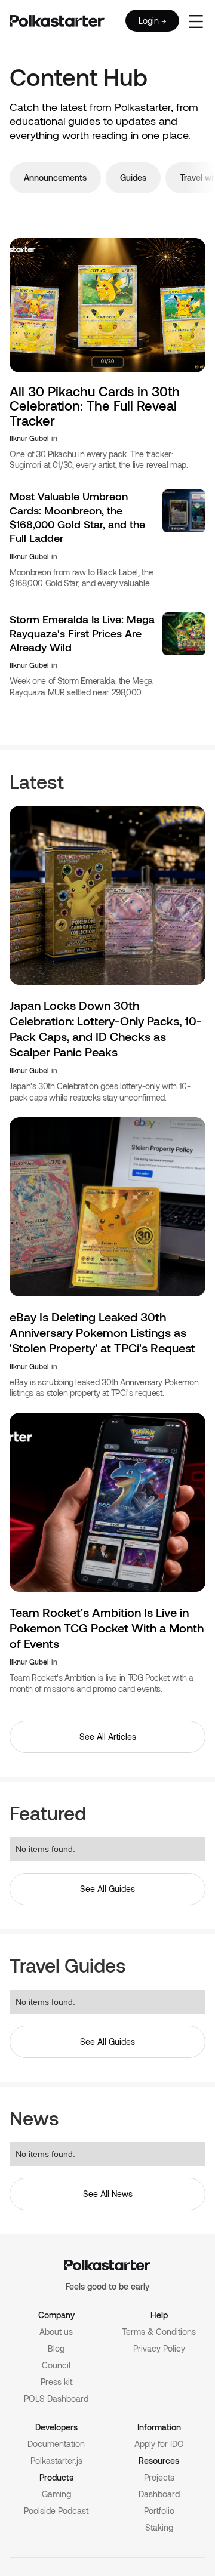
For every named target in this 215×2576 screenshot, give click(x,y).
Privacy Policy (159, 2348)
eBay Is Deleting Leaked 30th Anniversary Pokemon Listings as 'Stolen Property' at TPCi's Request (102, 1332)
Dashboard (159, 2494)
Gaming (56, 2494)
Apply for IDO (159, 2444)
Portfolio (159, 2511)
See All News (108, 2194)
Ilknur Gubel (29, 438)
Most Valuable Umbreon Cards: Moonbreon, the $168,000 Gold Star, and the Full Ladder (77, 517)
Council (56, 2365)
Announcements (55, 178)
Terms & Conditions (159, 2332)
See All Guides (107, 1889)
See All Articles (108, 1737)
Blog (56, 2348)
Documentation (56, 2444)
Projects (159, 2477)
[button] (196, 21)
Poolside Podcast (56, 2511)
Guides (133, 178)
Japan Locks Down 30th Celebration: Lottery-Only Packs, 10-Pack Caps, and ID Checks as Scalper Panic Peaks (106, 1028)
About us (56, 2332)
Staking (159, 2527)
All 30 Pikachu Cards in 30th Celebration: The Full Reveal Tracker (95, 406)
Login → (152, 21)
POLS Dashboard (56, 2398)
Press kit (56, 2382)
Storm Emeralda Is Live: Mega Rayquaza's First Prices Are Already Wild (82, 633)
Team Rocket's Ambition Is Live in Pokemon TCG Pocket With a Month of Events (107, 1628)
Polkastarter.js (56, 2461)
